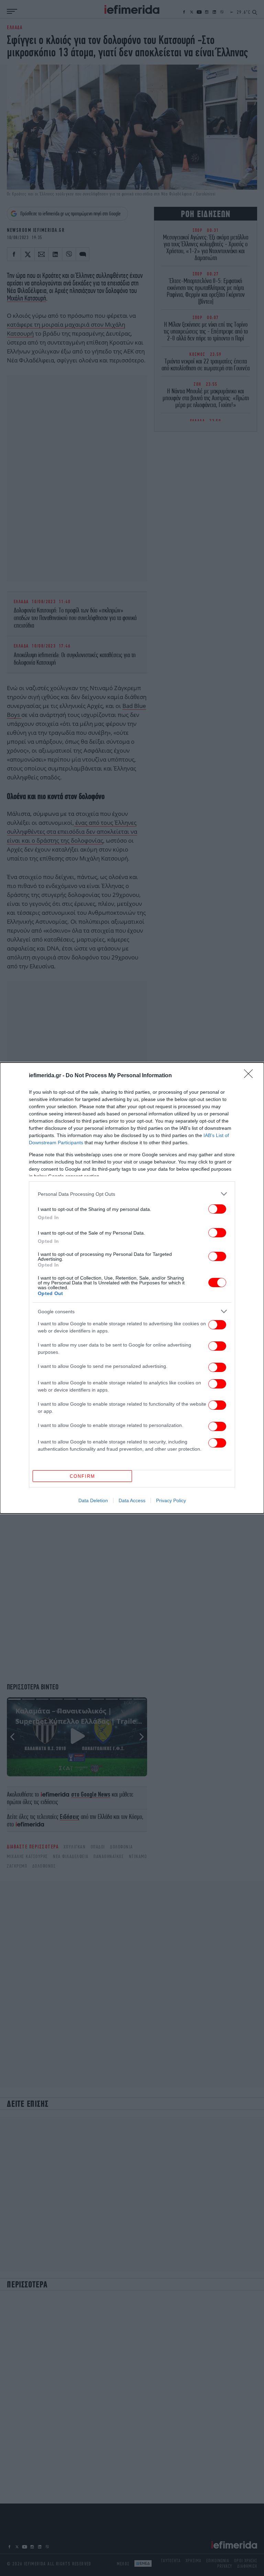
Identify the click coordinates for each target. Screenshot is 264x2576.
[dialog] (132, 1288)
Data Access (132, 1500)
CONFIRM (82, 1476)
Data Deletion (93, 1500)
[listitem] (132, 1194)
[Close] (251, 1076)
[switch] (217, 1209)
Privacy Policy (171, 1500)
